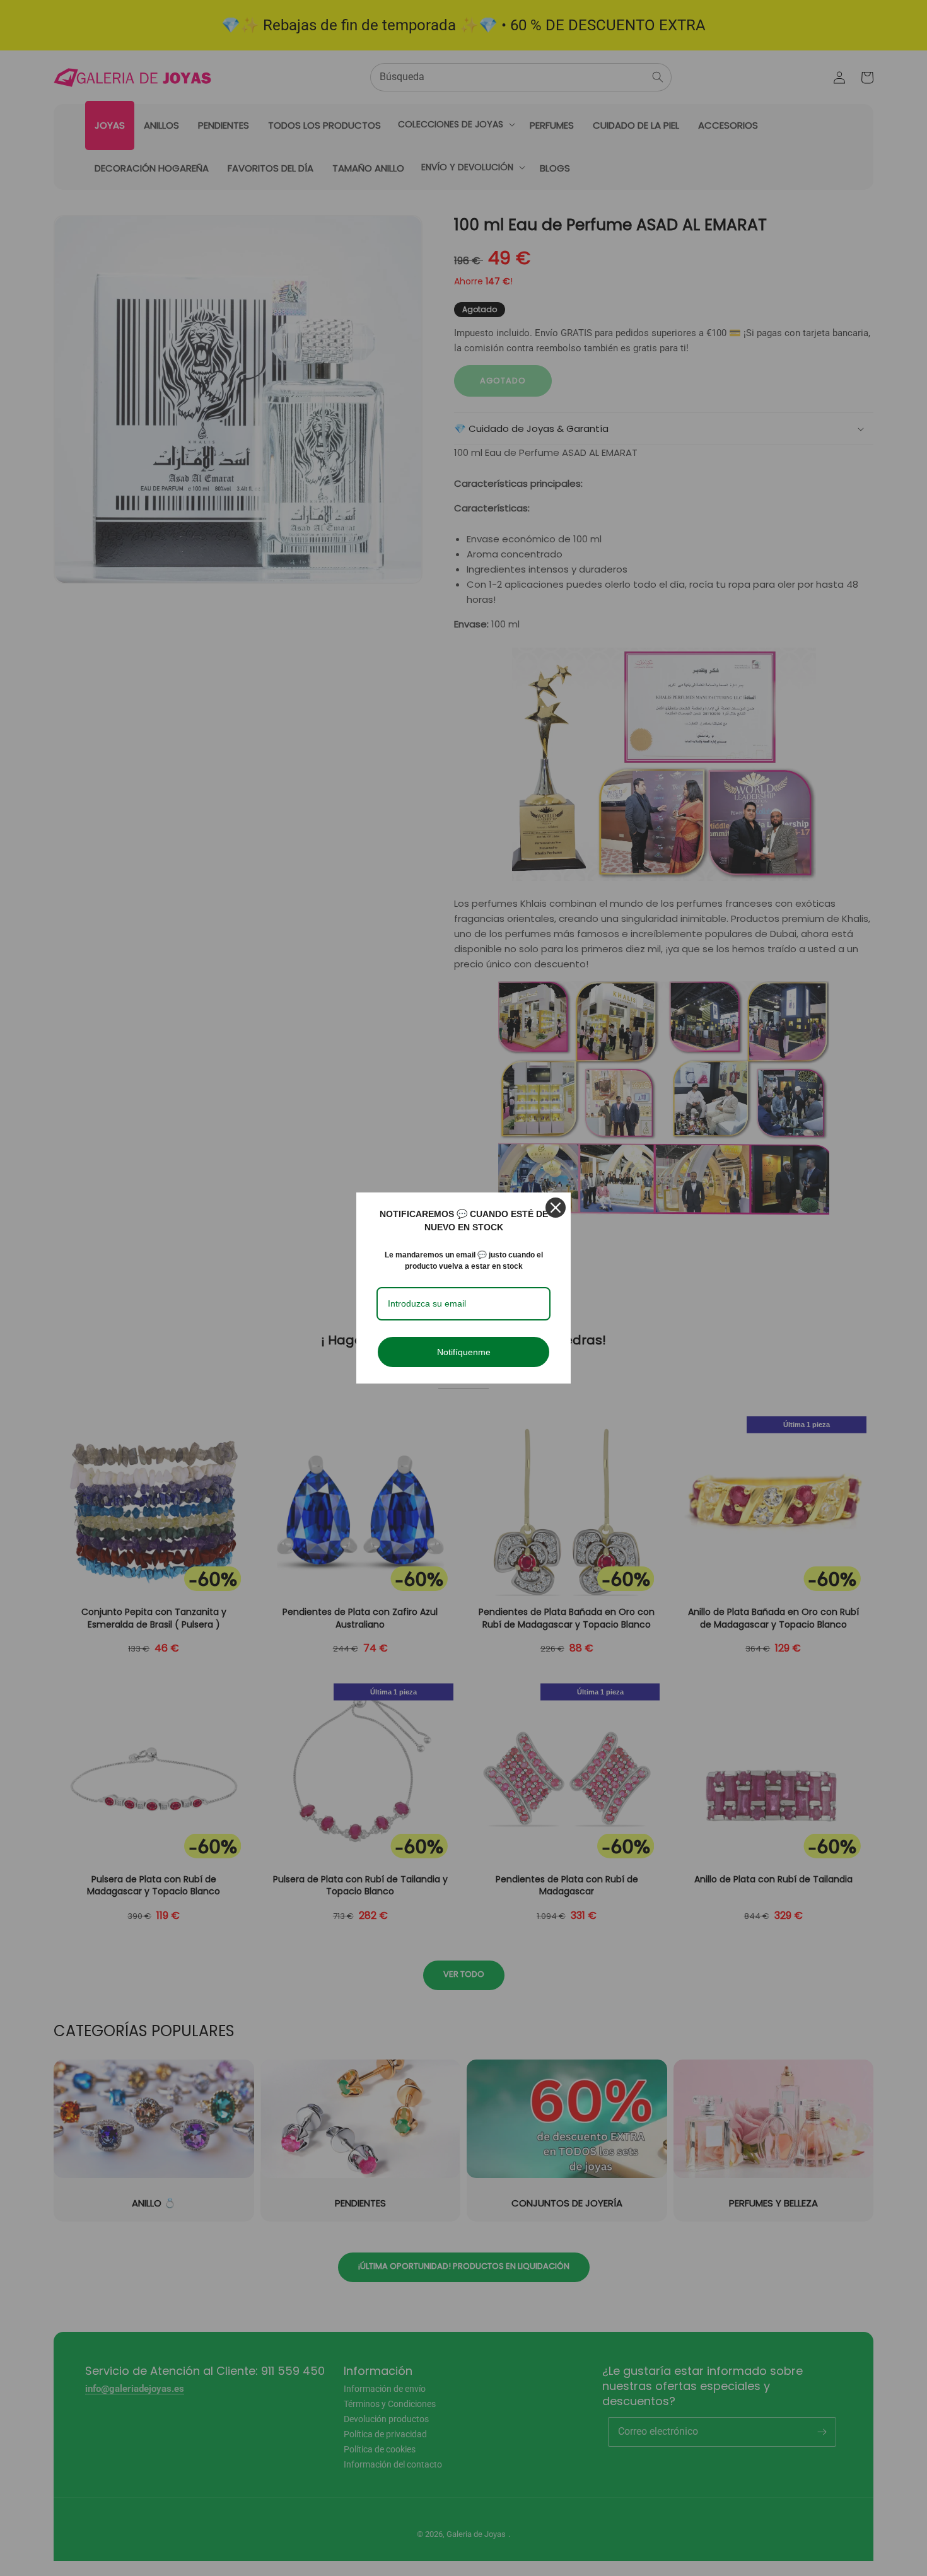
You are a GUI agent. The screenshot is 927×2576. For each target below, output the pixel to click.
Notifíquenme (464, 1352)
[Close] (556, 1208)
